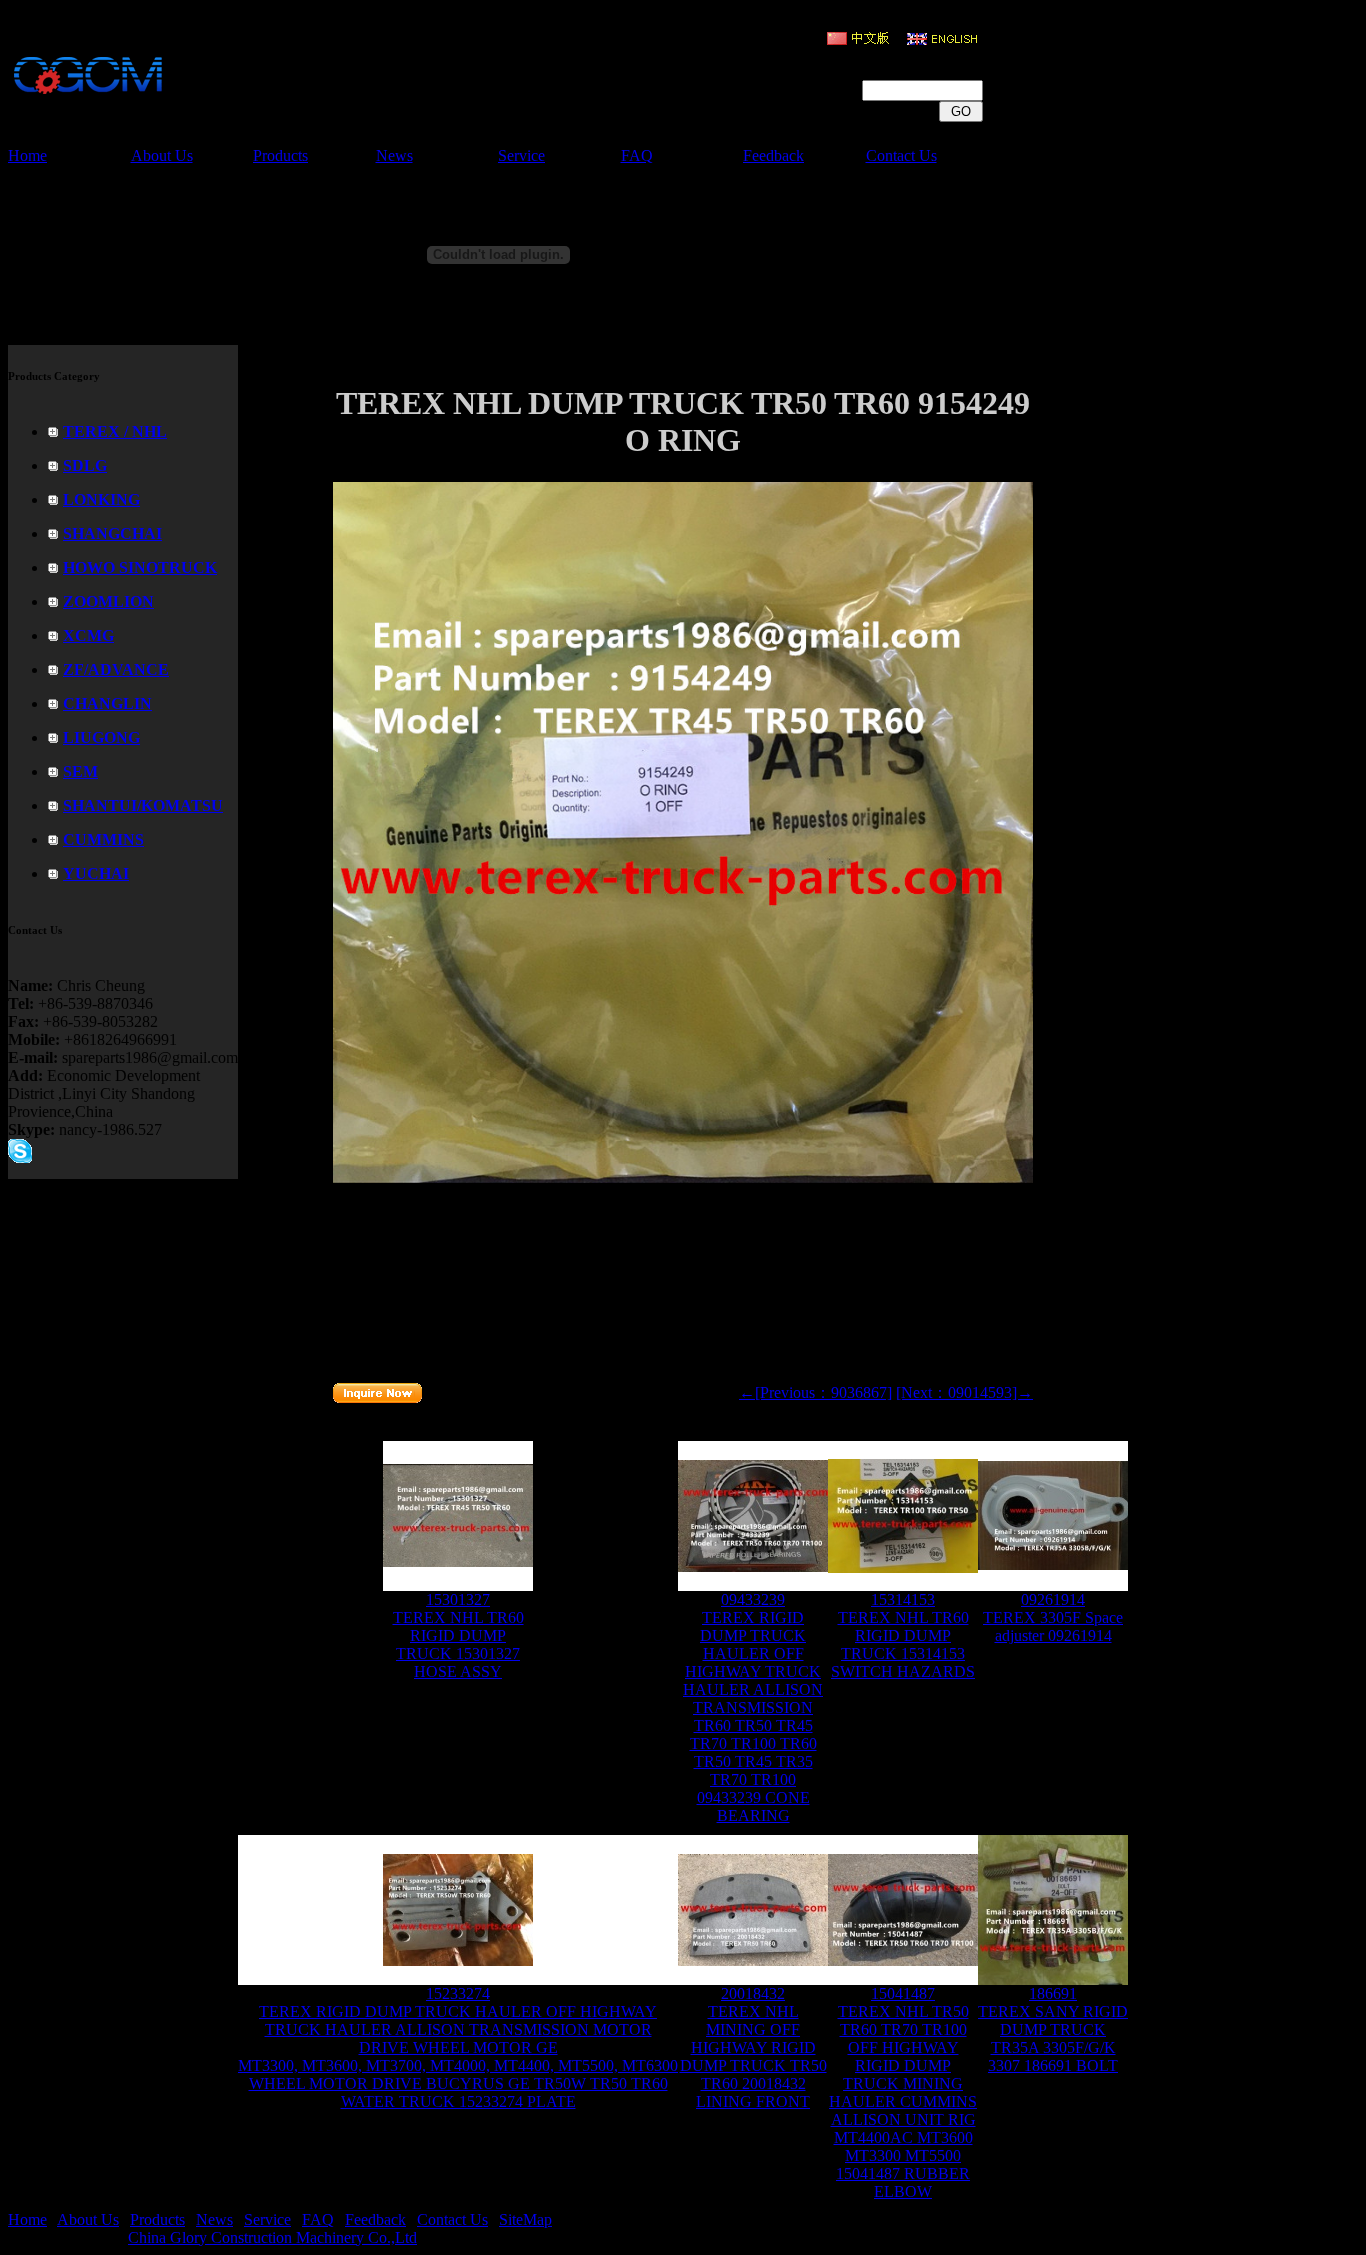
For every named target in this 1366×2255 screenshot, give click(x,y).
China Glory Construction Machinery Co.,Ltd (272, 2237)
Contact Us (901, 155)
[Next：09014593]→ (964, 1392)
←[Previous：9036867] (815, 1392)
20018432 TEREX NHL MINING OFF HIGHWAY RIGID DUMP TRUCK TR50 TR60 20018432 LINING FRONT (753, 2047)
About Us (162, 155)
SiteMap (525, 2219)
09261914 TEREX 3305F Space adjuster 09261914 (1053, 1617)
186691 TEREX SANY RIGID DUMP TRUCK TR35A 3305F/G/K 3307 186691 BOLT (1053, 2029)
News (394, 155)
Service (521, 155)
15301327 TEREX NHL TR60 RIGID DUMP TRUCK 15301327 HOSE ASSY (458, 1635)
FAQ (637, 155)
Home (27, 155)
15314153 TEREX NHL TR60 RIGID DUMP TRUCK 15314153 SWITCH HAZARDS (903, 1635)
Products (280, 155)
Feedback (773, 155)
